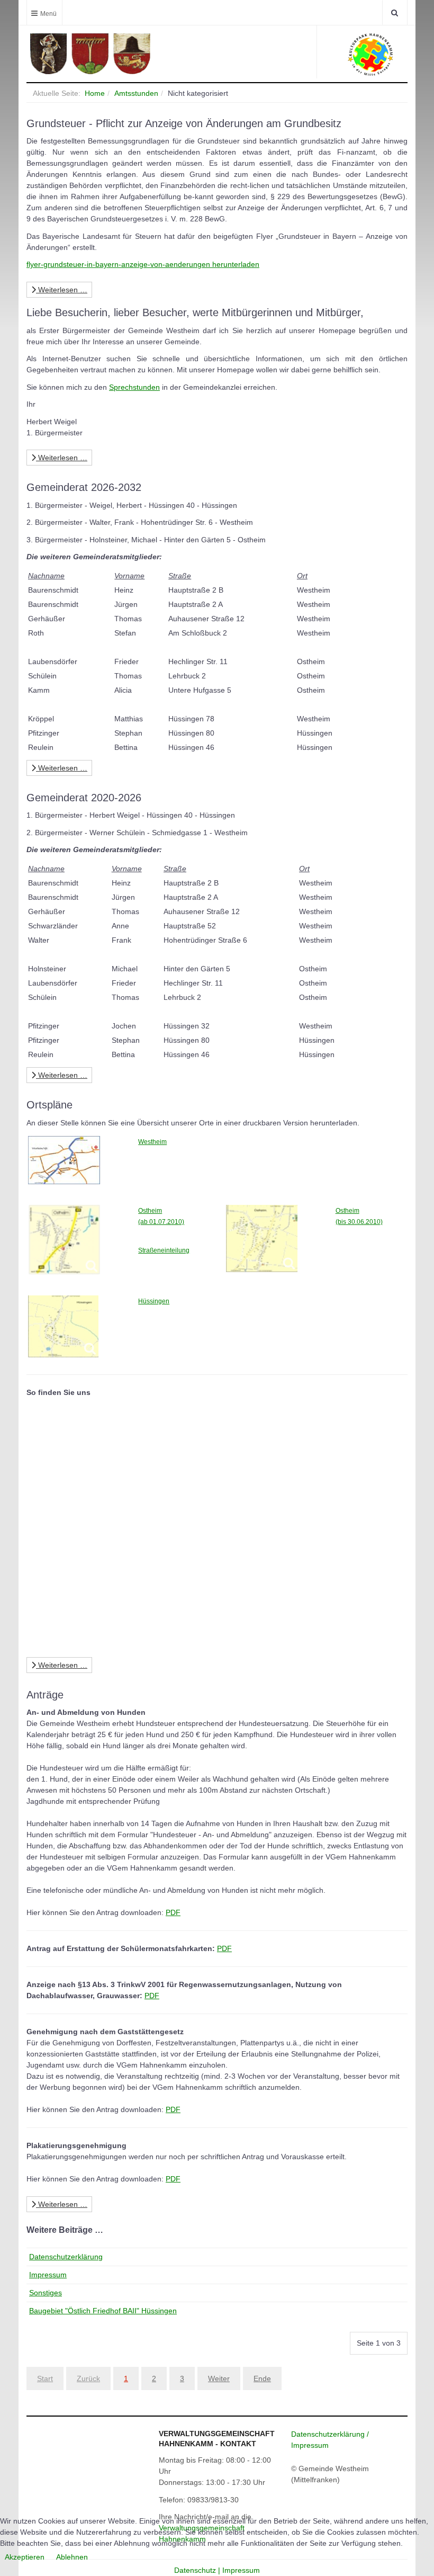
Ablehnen (72, 2557)
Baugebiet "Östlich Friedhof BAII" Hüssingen (103, 2311)
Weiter (219, 2378)
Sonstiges (46, 2293)
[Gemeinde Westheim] (119, 54)
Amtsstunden (136, 93)
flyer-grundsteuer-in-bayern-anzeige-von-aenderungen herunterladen (143, 264)
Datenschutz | (198, 2570)
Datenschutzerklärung (66, 2257)
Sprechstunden (134, 387)
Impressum (48, 2275)
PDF (173, 1912)
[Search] (395, 12)
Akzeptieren (25, 2557)
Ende (262, 2378)
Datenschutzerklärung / (330, 2434)
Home (95, 93)
